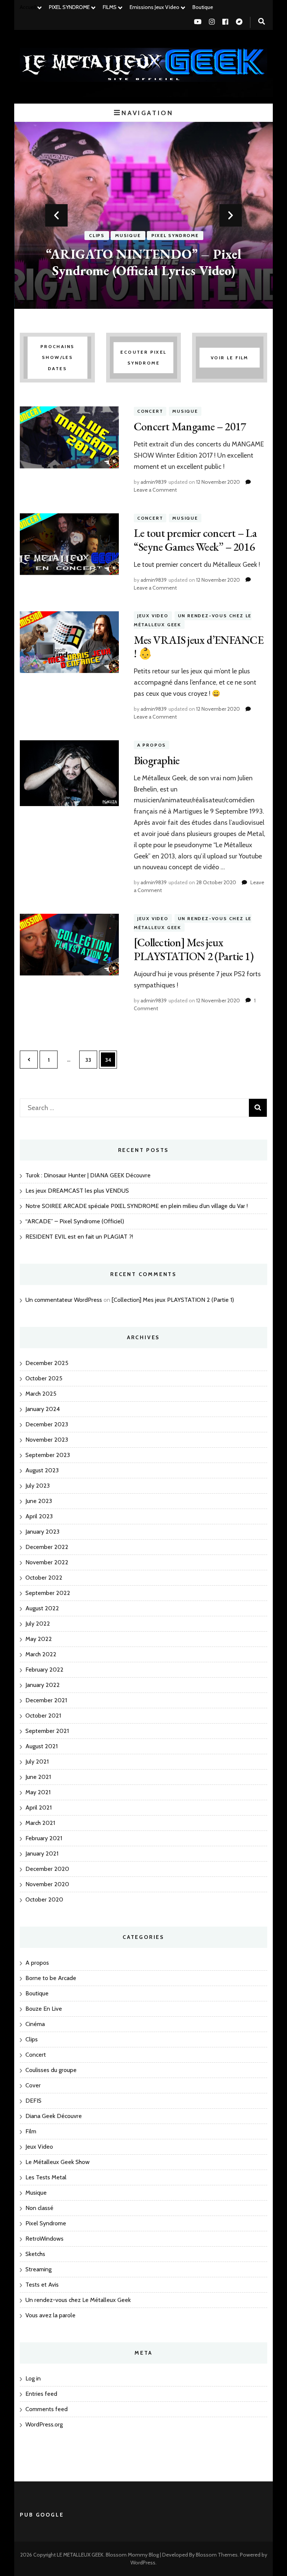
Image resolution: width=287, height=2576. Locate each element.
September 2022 (48, 1593)
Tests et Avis (42, 2285)
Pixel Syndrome (175, 236)
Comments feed (47, 2409)
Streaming (38, 2269)
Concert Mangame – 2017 (190, 426)
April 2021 (38, 1807)
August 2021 (41, 1746)
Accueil (28, 7)
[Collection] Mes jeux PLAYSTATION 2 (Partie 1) (194, 949)
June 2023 (39, 1501)
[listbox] (143, 215)
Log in (33, 2378)
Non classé (39, 2208)
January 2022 (43, 1685)
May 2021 (38, 1792)
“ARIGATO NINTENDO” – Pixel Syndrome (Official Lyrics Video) (144, 262)
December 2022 (47, 1547)
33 (91, 1060)
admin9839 (154, 482)
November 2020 (47, 1884)
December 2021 (46, 1700)
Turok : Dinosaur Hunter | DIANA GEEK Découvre (88, 1175)
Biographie (157, 760)
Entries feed (41, 2394)
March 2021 (40, 1823)
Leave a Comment (155, 490)
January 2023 (42, 1532)
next (231, 215)
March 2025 (41, 1394)
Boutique (203, 7)
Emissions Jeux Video (155, 7)
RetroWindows (44, 2239)
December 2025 (47, 1363)
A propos (152, 745)
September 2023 (48, 1455)
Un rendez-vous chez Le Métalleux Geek (78, 2300)
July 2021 (37, 1762)
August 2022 (42, 1608)
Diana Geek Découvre (54, 2116)
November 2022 (47, 1562)
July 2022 (38, 1624)
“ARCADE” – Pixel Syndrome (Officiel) (75, 1221)
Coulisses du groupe (51, 2070)
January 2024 (43, 1409)
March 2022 (41, 1654)
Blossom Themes (217, 2555)
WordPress (143, 2563)
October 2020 (44, 1899)
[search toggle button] (262, 21)
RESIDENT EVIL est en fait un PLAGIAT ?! (79, 1237)
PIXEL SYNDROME (69, 7)
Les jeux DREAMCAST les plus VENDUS (77, 1191)
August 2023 (42, 1470)
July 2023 (38, 1486)
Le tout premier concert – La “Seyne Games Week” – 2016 (195, 540)
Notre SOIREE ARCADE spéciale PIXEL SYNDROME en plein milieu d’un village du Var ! (137, 1206)
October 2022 (44, 1578)
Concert (150, 411)
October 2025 (44, 1378)
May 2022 (39, 1639)
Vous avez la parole (50, 2315)
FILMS (110, 7)
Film (31, 2131)
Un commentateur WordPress (64, 1300)
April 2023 (39, 1516)
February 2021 (44, 1838)
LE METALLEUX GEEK (80, 2555)
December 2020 (47, 1869)
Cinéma (35, 2024)
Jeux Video (153, 616)
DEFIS (33, 2101)
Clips (97, 236)
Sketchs (35, 2254)
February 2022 (44, 1670)
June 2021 (38, 1777)
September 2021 (47, 1731)
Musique (128, 236)
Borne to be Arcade (51, 1978)
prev (56, 215)
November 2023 (47, 1440)
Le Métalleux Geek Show (58, 2162)
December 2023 (47, 1424)
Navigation (147, 113)
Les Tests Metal (46, 2177)
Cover (33, 2085)
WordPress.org (44, 2424)
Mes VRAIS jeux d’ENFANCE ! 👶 (199, 647)
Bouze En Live (44, 2009)
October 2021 (43, 1716)
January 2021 (42, 1853)
